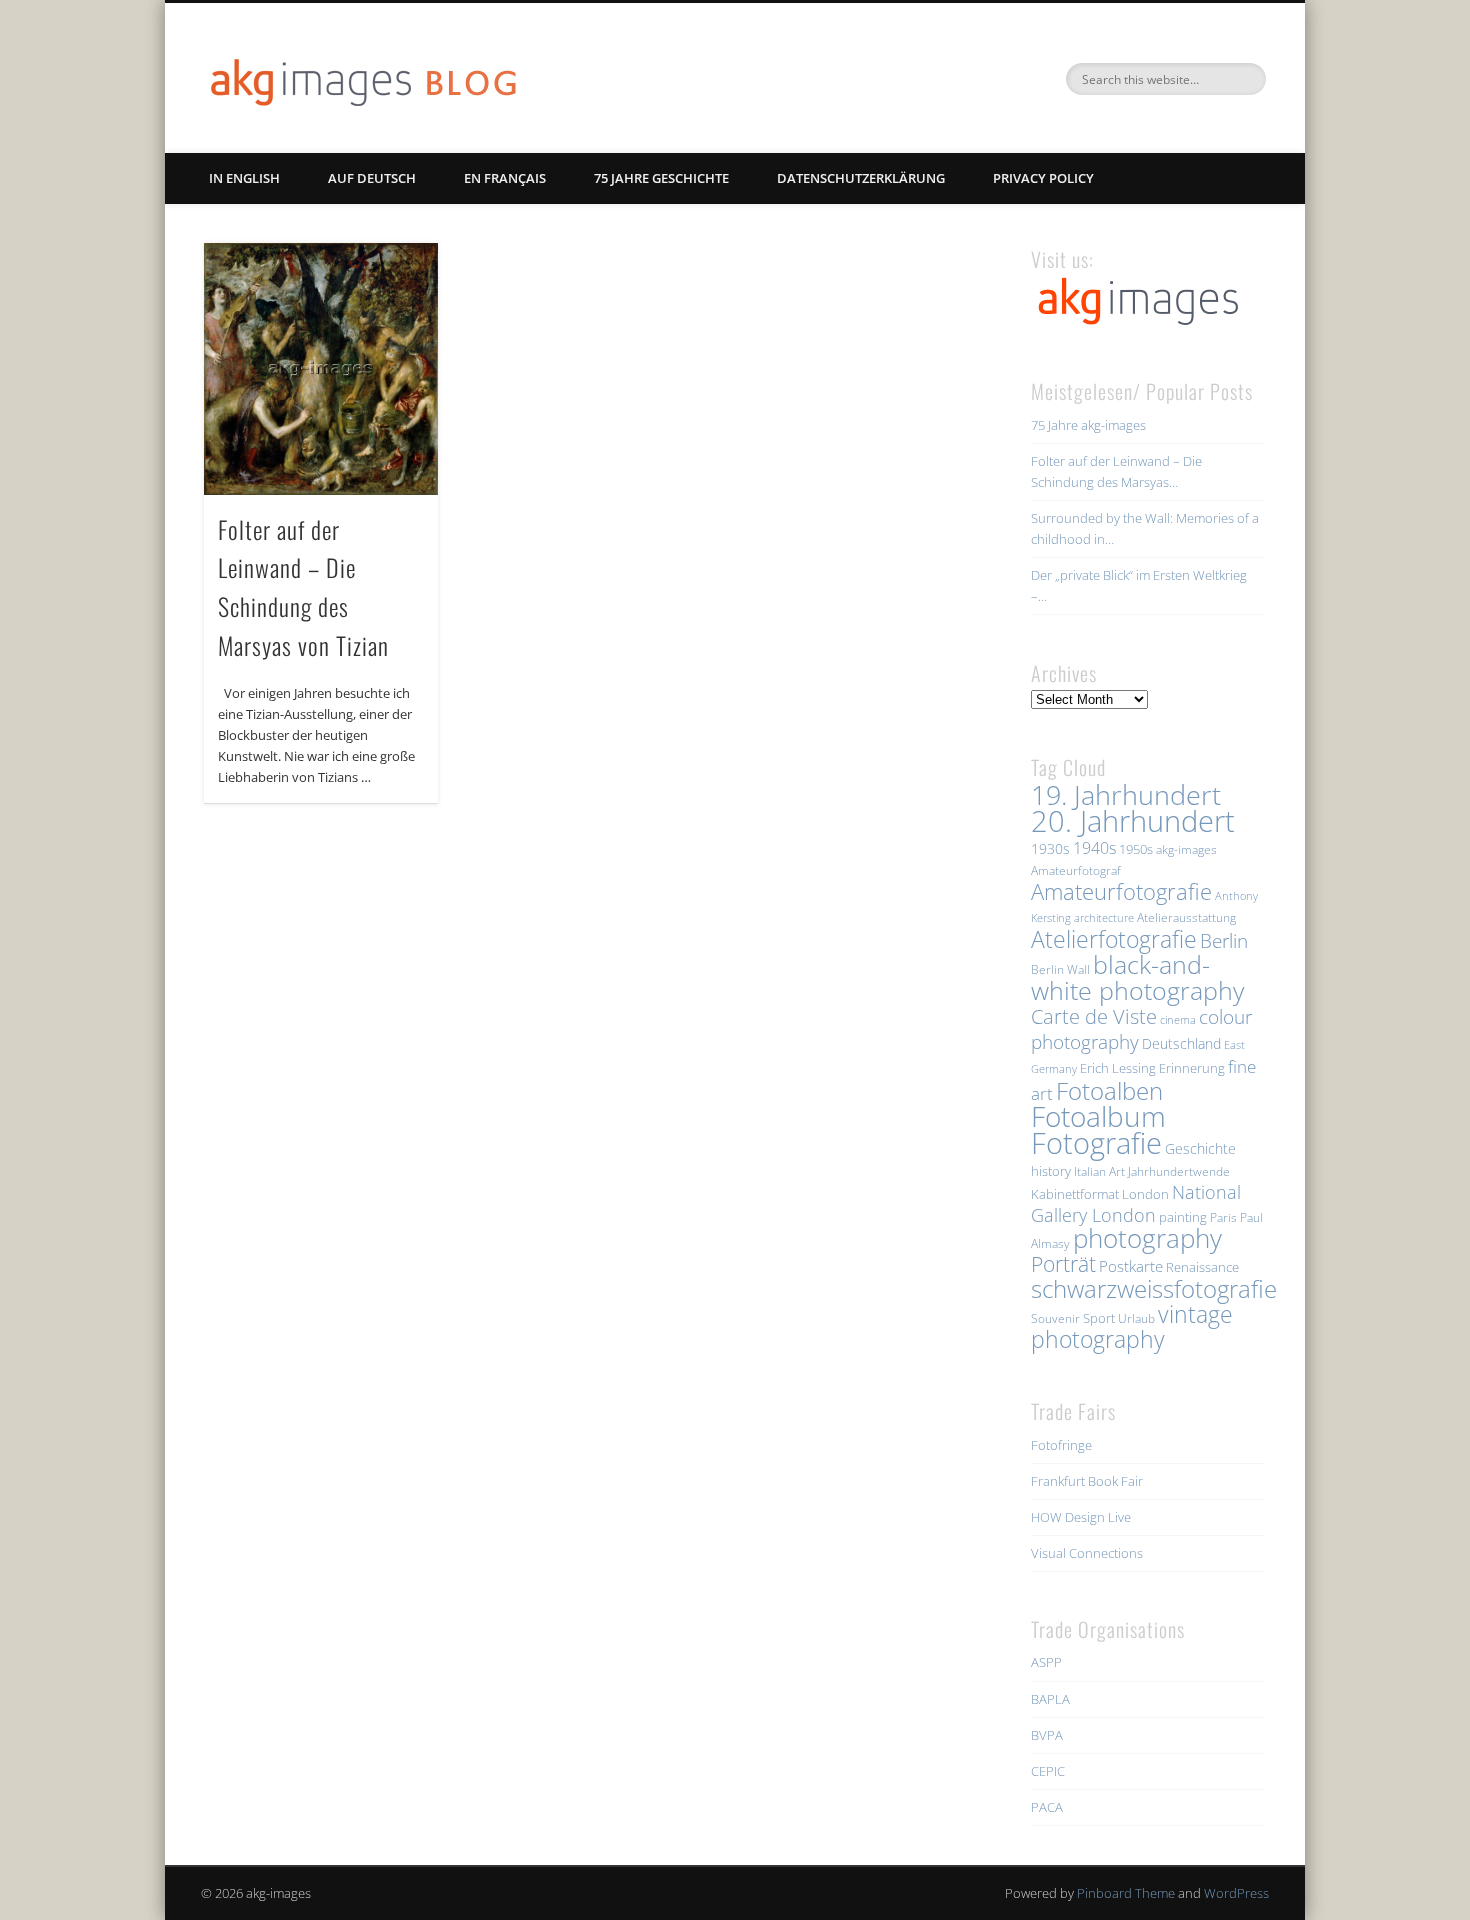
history (1051, 1171)
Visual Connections (1087, 1553)
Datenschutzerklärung (861, 178)
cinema (1178, 1020)
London (1145, 1194)
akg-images (1186, 849)
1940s (1094, 848)
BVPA (1047, 1735)
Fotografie (1096, 1143)
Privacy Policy (1043, 178)
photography (1147, 1238)
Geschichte (1200, 1148)
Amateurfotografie (1121, 891)
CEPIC (1048, 1771)
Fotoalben (1109, 1090)
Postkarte (1131, 1266)
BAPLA (1050, 1699)
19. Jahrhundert (1126, 794)
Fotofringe (1061, 1445)
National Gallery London (1136, 1203)
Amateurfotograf (1076, 870)
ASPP (1046, 1662)
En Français (505, 178)
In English (244, 178)
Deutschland (1181, 1043)
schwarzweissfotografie (1154, 1288)
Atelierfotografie (1114, 939)
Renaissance (1202, 1267)
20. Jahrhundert (1133, 821)
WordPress (1236, 1893)
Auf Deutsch (372, 178)
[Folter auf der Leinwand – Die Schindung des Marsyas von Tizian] (321, 369)
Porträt (1063, 1264)
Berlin (1224, 940)
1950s (1136, 849)
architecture (1104, 918)
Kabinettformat (1075, 1194)
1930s (1050, 848)
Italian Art (1099, 1171)
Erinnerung (1192, 1068)
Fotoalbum (1098, 1116)
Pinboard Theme (1126, 1893)
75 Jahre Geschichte (661, 178)
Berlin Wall (1060, 969)
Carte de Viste (1094, 1016)
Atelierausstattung (1186, 917)
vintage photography (1132, 1327)
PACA (1047, 1807)
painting (1183, 1217)
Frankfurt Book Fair (1087, 1481)
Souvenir (1055, 1318)
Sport (1099, 1318)
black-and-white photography (1137, 977)
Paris (1223, 1217)
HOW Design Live (1081, 1517)
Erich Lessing (1118, 1068)
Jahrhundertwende (1179, 1171)
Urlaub (1136, 1318)
